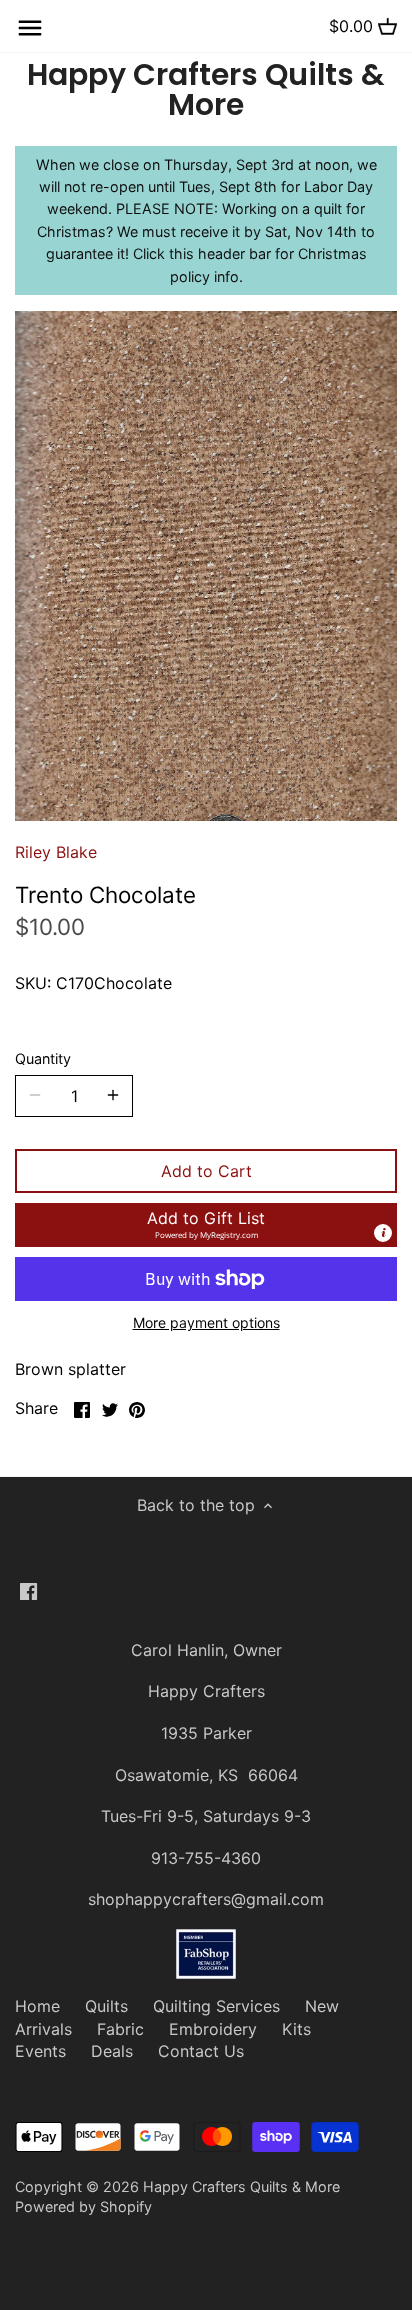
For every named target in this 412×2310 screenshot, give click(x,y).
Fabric (120, 2029)
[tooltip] (383, 1233)
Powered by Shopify (83, 2206)
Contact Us (201, 2051)
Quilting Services (216, 2006)
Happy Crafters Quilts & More (206, 90)
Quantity (43, 1058)
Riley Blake (56, 852)
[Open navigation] (30, 28)
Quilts (106, 2006)
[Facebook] (28, 1590)
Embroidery (213, 2029)
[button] (206, 1225)
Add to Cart (206, 1171)
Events (40, 2051)
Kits (296, 2029)
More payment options (206, 1322)
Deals (112, 2051)
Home (37, 2006)
